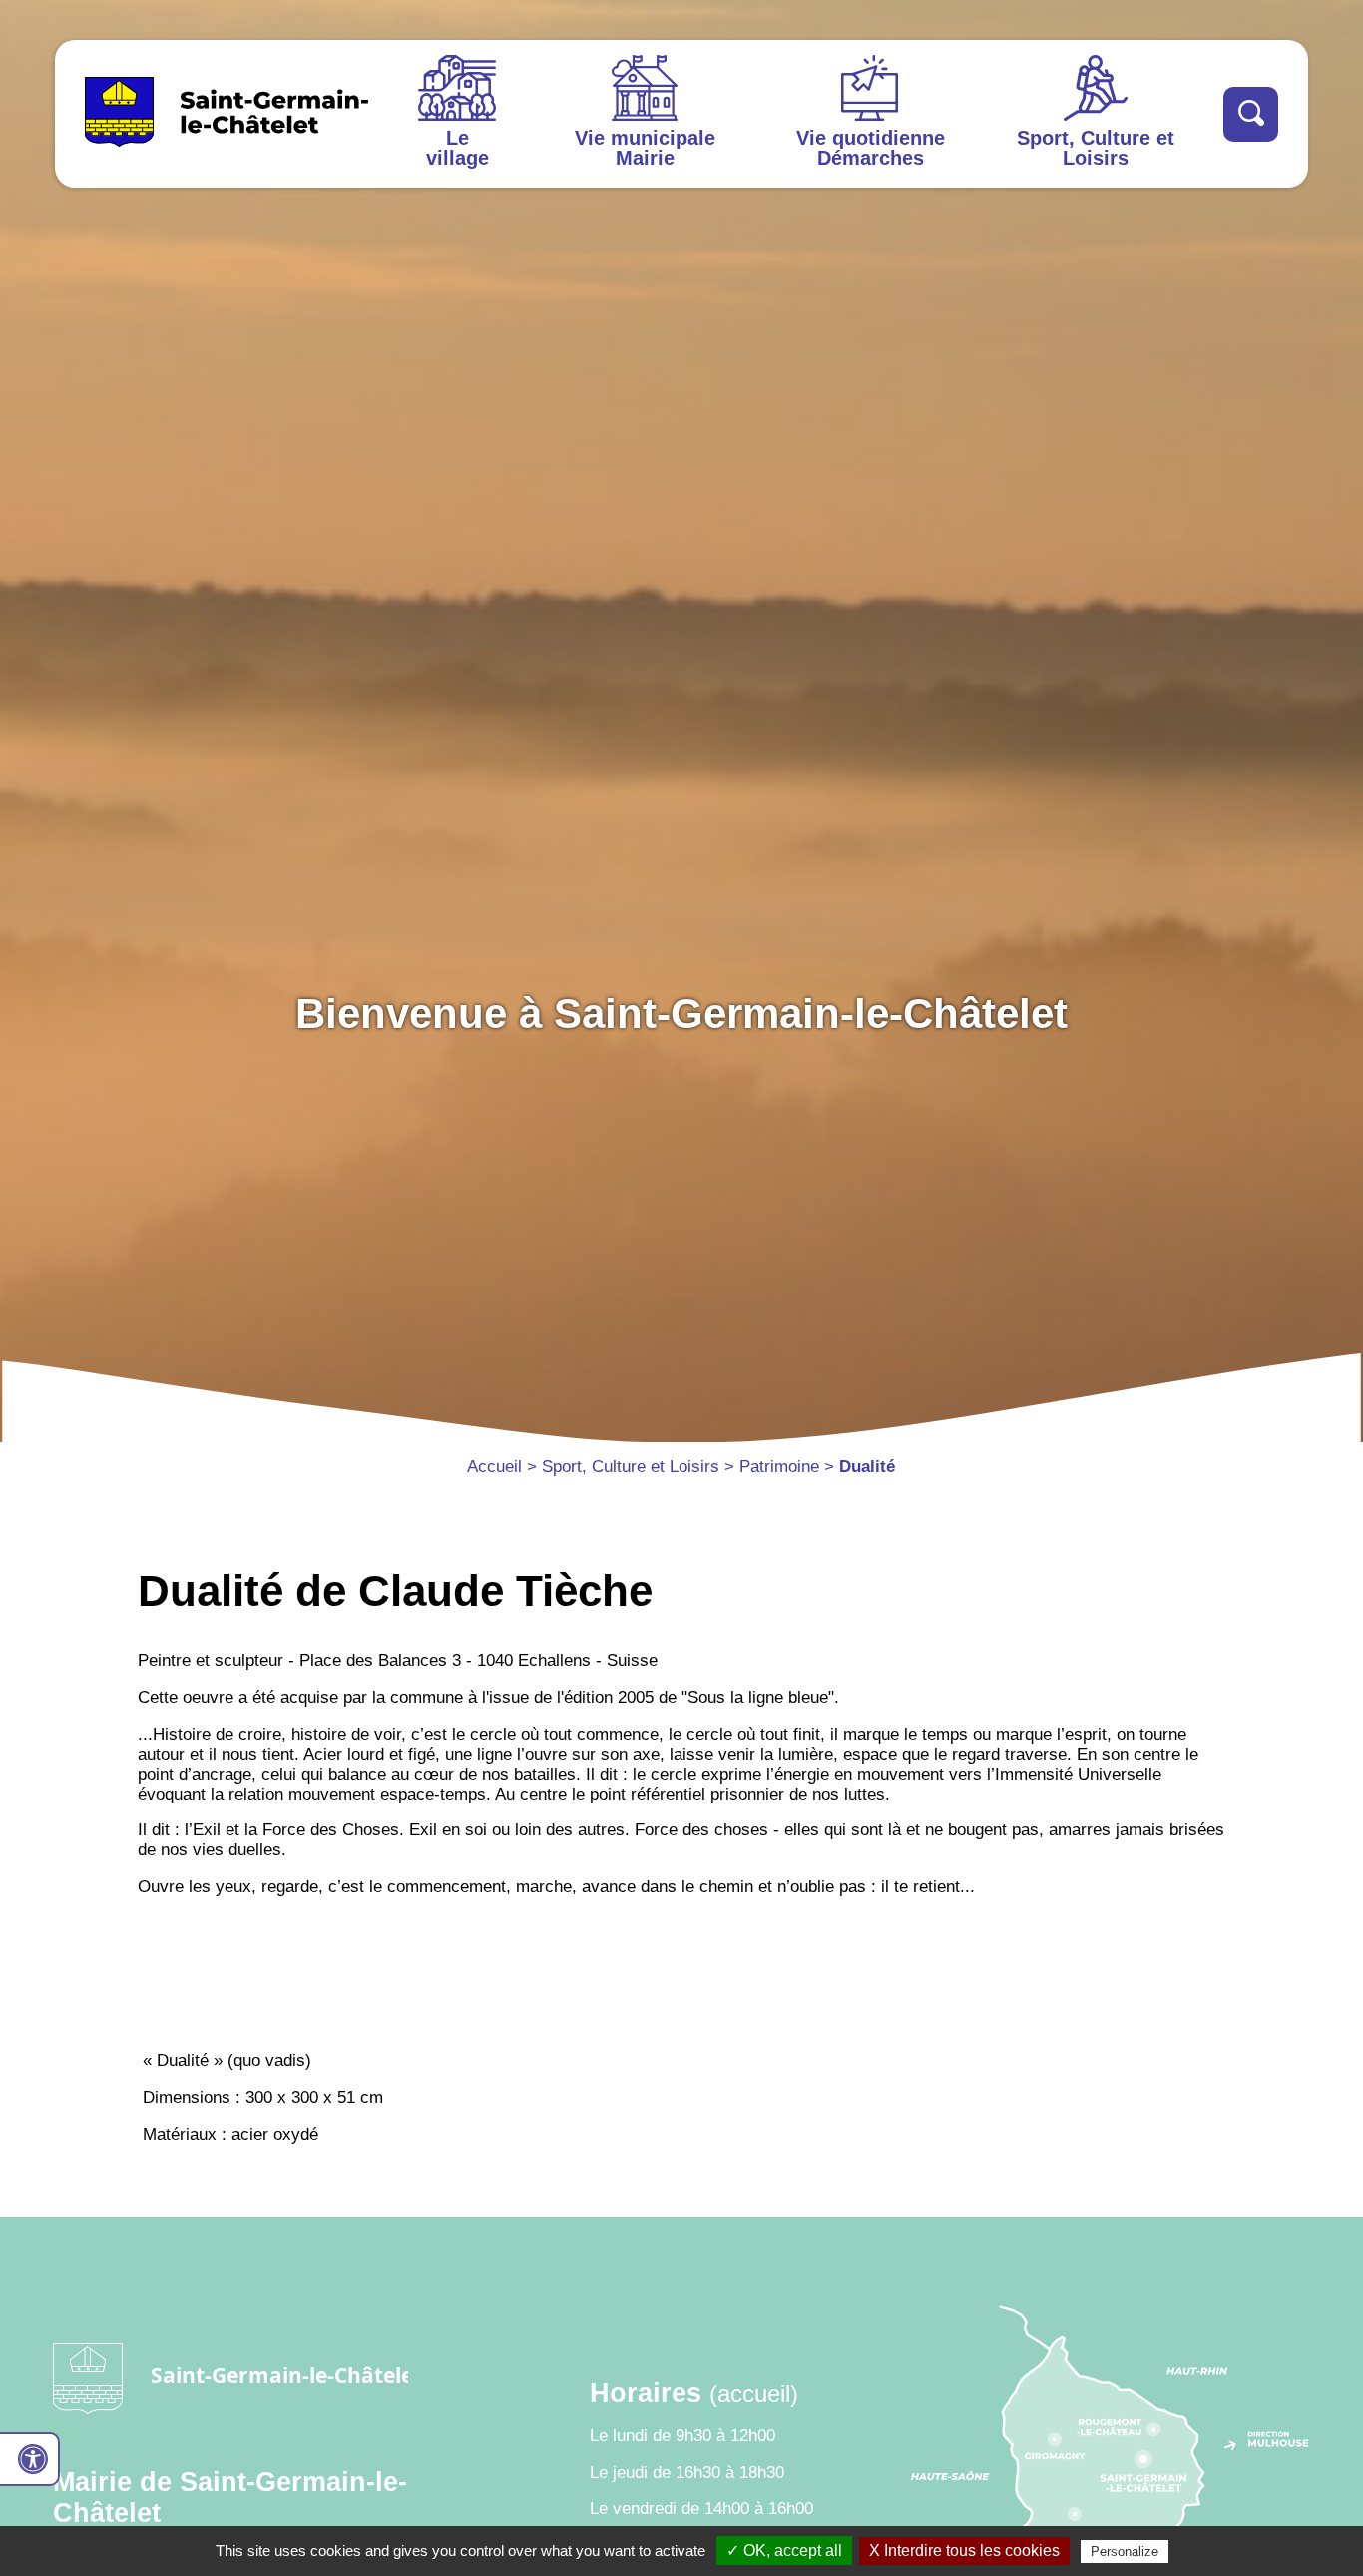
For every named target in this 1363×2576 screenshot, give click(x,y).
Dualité (867, 1467)
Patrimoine (779, 1467)
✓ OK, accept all (784, 2551)
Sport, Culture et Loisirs (1096, 148)
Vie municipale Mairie (645, 148)
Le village (457, 148)
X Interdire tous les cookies (964, 2551)
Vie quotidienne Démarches (871, 148)
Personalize (1125, 2552)
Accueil (494, 1467)
